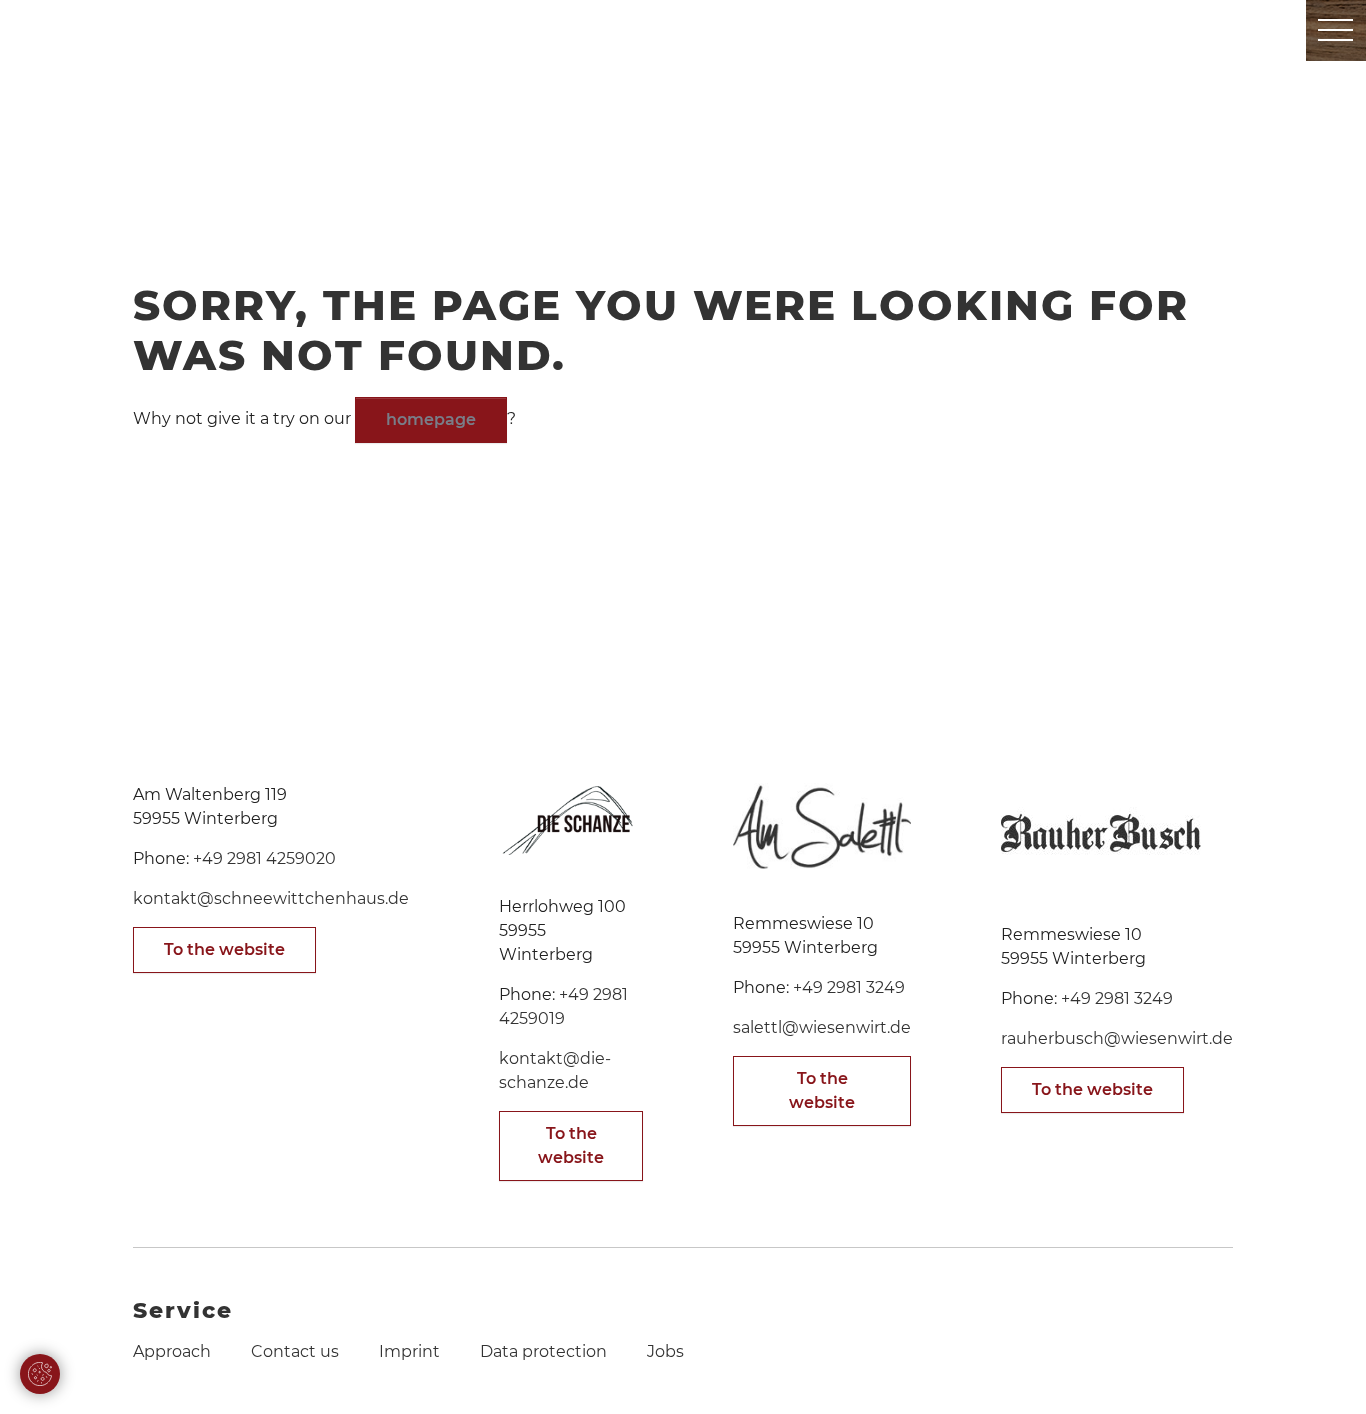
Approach (172, 1351)
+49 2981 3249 (849, 987)
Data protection (543, 1351)
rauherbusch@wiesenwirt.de (1117, 1038)
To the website (224, 949)
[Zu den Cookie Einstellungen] (40, 1374)
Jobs (665, 1351)
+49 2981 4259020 (264, 858)
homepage (431, 419)
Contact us (295, 1351)
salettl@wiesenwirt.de (822, 1027)
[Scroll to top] (1322, 1370)
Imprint (409, 1351)
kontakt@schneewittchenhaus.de (271, 898)
